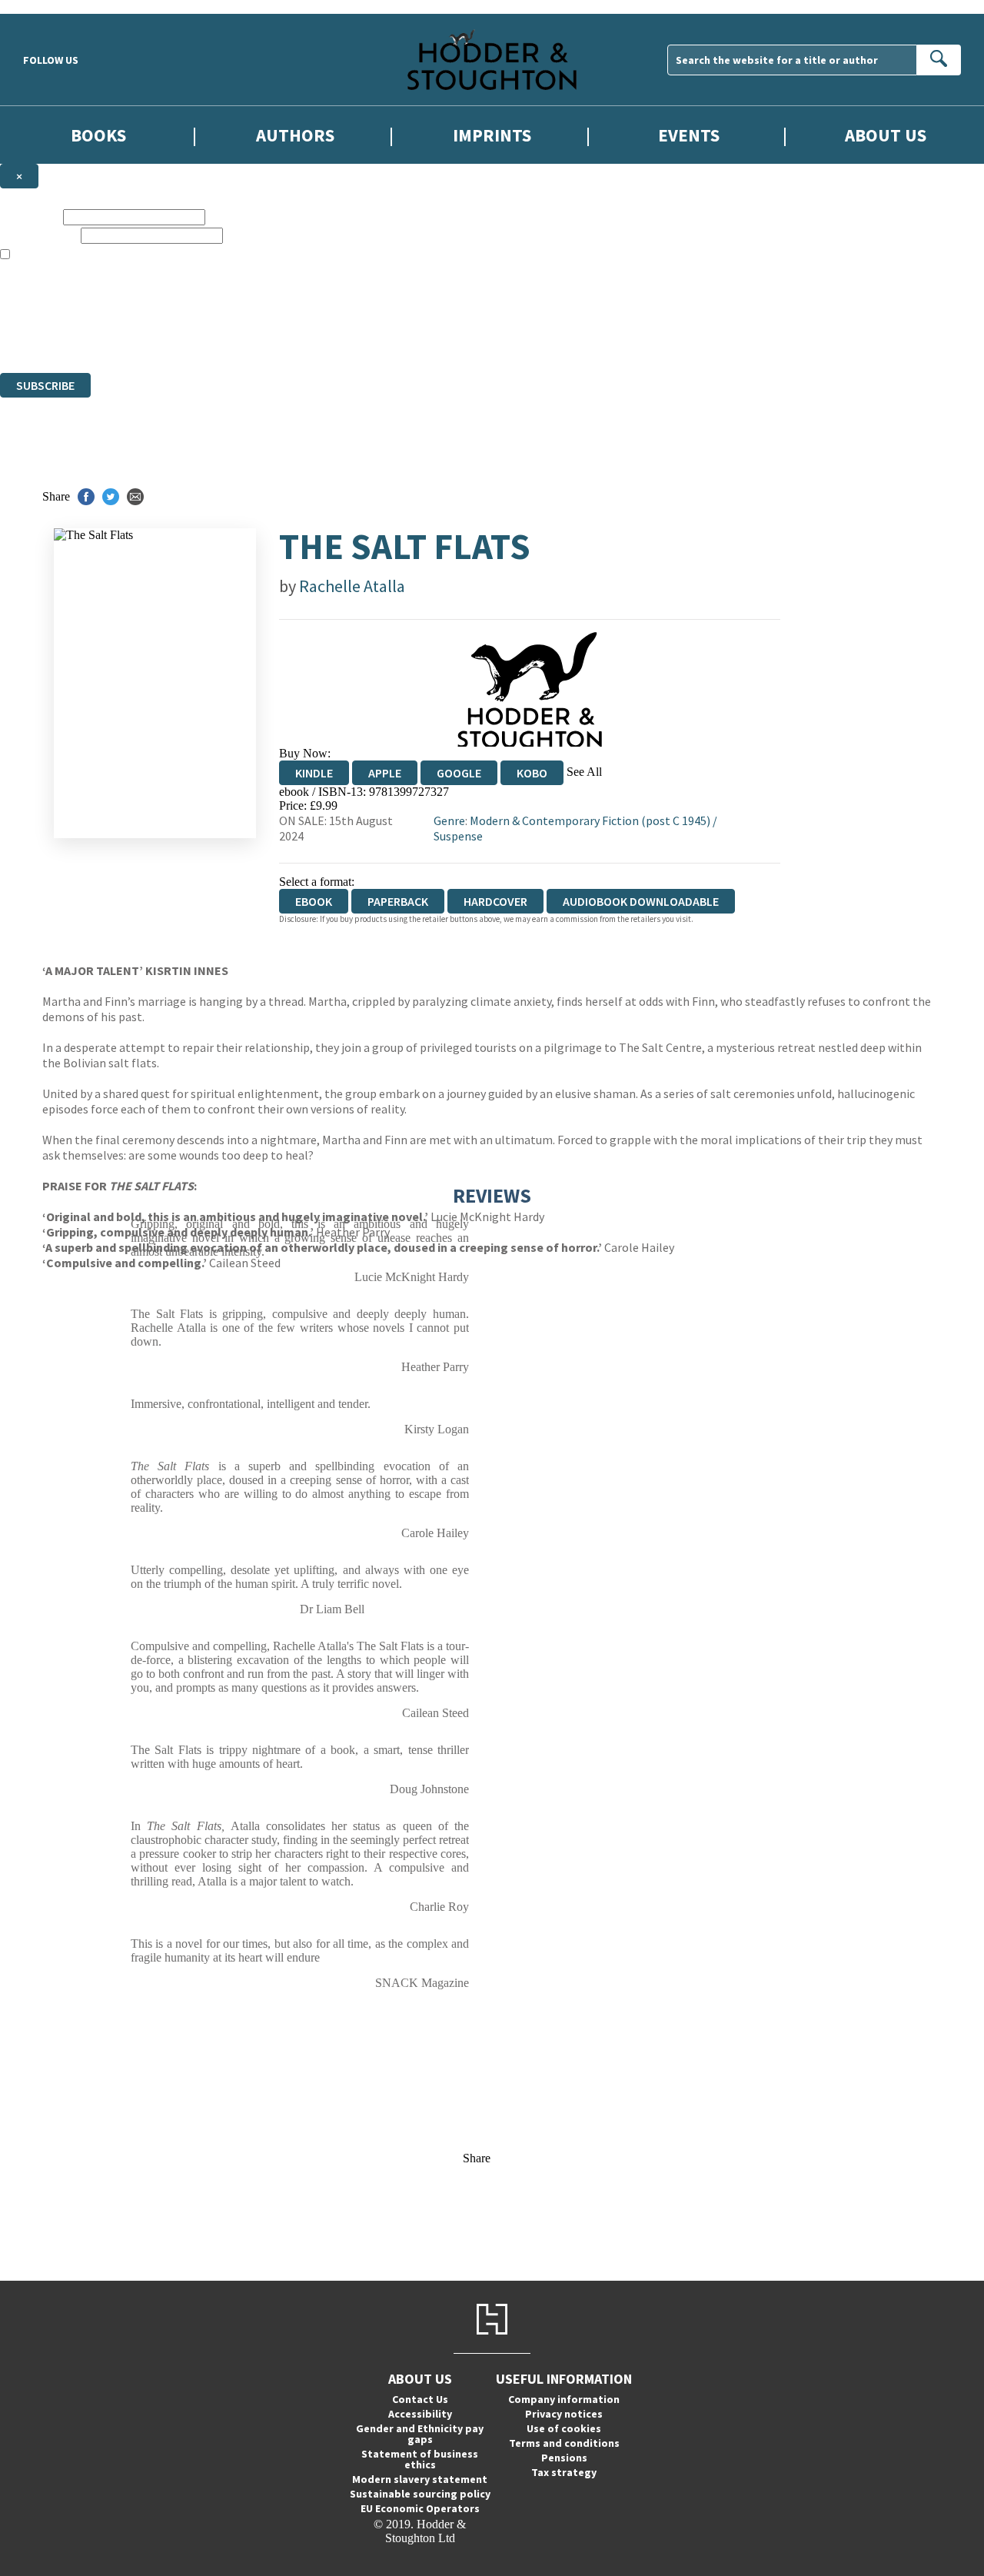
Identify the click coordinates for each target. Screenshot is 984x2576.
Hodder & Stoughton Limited (177, 310)
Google (459, 773)
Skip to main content (50, 7)
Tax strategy (564, 2472)
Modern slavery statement (420, 2479)
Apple (385, 773)
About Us (886, 135)
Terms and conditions (564, 2443)
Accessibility (420, 2414)
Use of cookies (564, 2428)
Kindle (314, 773)
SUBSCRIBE (45, 385)
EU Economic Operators (420, 2508)
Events (689, 135)
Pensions (564, 2458)
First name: (30, 216)
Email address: (39, 235)
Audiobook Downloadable (641, 901)
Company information (564, 2399)
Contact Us (420, 2399)
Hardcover (495, 901)
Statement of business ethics (420, 2459)
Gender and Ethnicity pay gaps (420, 2434)
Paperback (398, 901)
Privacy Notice (303, 338)
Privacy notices (564, 2414)
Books (98, 135)
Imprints (492, 135)
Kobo (532, 773)
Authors (295, 135)
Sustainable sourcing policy (420, 2494)
